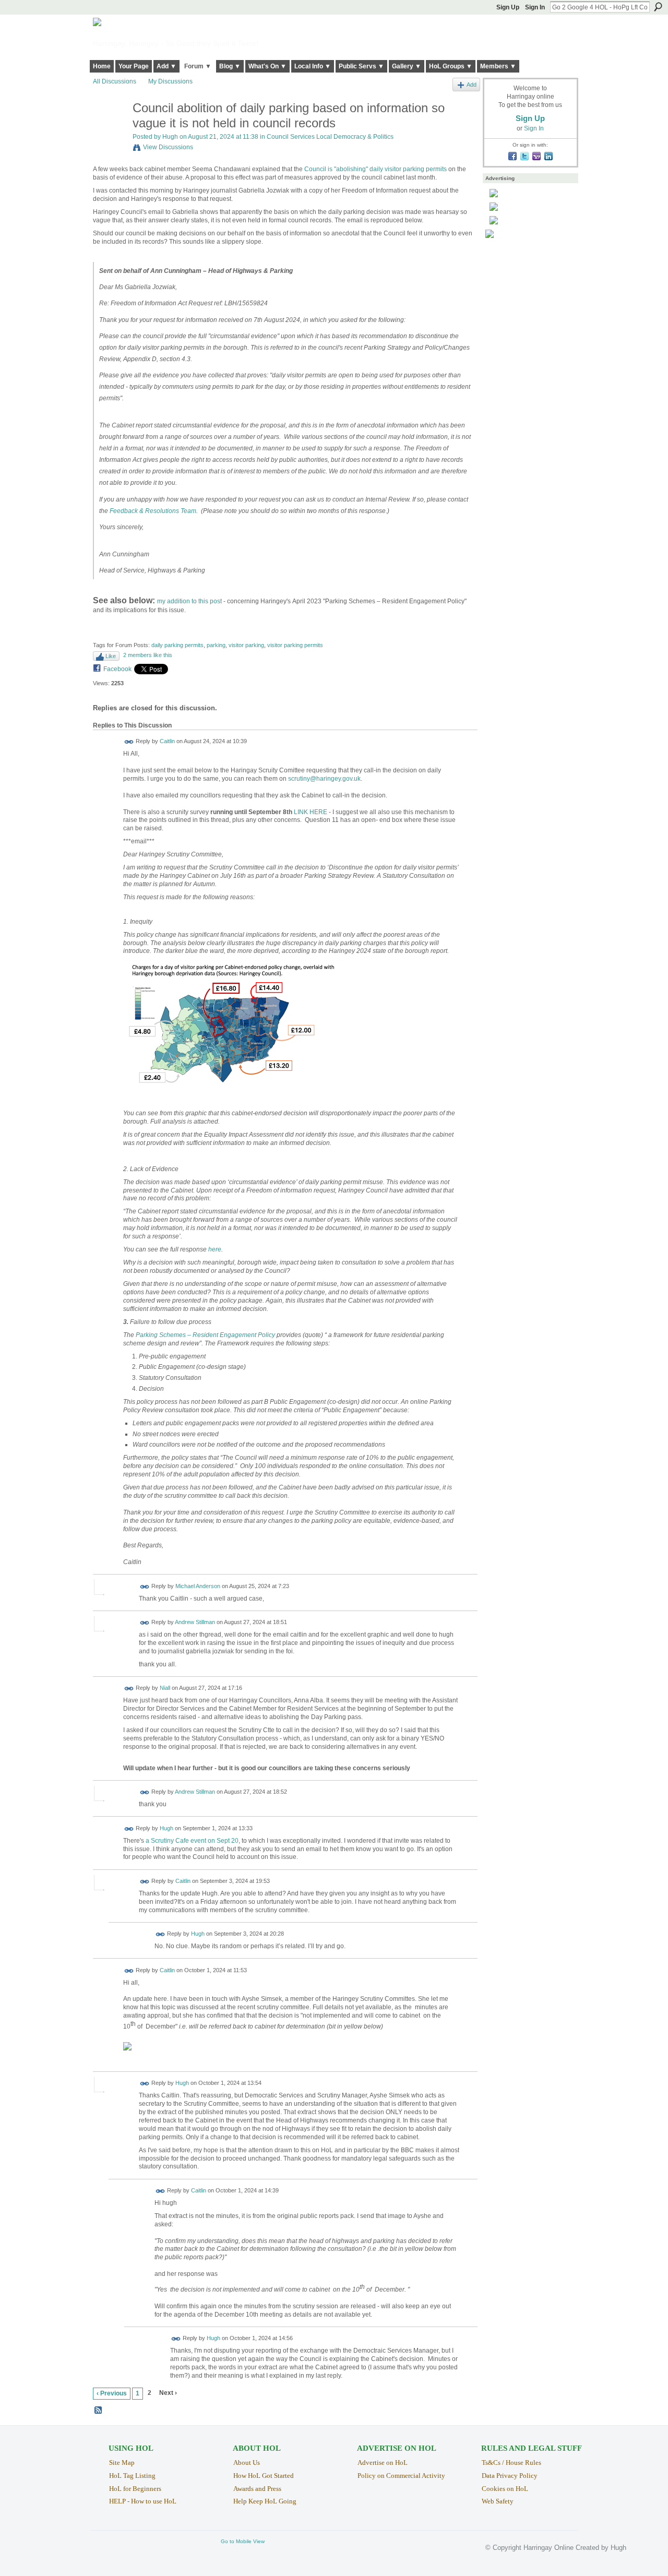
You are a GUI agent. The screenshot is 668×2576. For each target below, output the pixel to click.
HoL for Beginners (135, 2489)
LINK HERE (311, 812)
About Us (247, 2462)
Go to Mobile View (243, 2541)
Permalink (129, 742)
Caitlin (167, 742)
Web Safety (498, 2501)
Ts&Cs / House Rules (511, 2462)
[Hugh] (110, 130)
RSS (99, 2411)
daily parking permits (177, 645)
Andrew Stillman (195, 1622)
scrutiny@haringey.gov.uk (324, 779)
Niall (165, 1688)
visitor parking (246, 645)
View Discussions (168, 147)
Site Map (122, 2462)
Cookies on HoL (505, 2489)
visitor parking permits (295, 645)
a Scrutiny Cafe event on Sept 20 (192, 1841)
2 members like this (148, 655)
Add (472, 85)
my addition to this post (189, 601)
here (215, 1249)
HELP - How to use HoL (143, 2501)
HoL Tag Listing (132, 2476)
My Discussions (170, 81)
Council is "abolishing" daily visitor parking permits (375, 169)
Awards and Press (257, 2489)
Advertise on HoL (383, 2462)
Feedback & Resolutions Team (153, 511)
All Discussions (115, 81)
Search (658, 7)
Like (111, 656)
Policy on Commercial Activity (401, 2476)
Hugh (170, 137)
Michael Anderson (198, 1586)
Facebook (117, 669)
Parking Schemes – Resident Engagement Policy (205, 1335)
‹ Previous (112, 2393)
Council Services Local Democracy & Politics (330, 137)
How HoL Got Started (264, 2476)
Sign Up (508, 7)
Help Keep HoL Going (265, 2501)
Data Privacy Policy (510, 2476)
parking (216, 645)
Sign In (535, 7)
